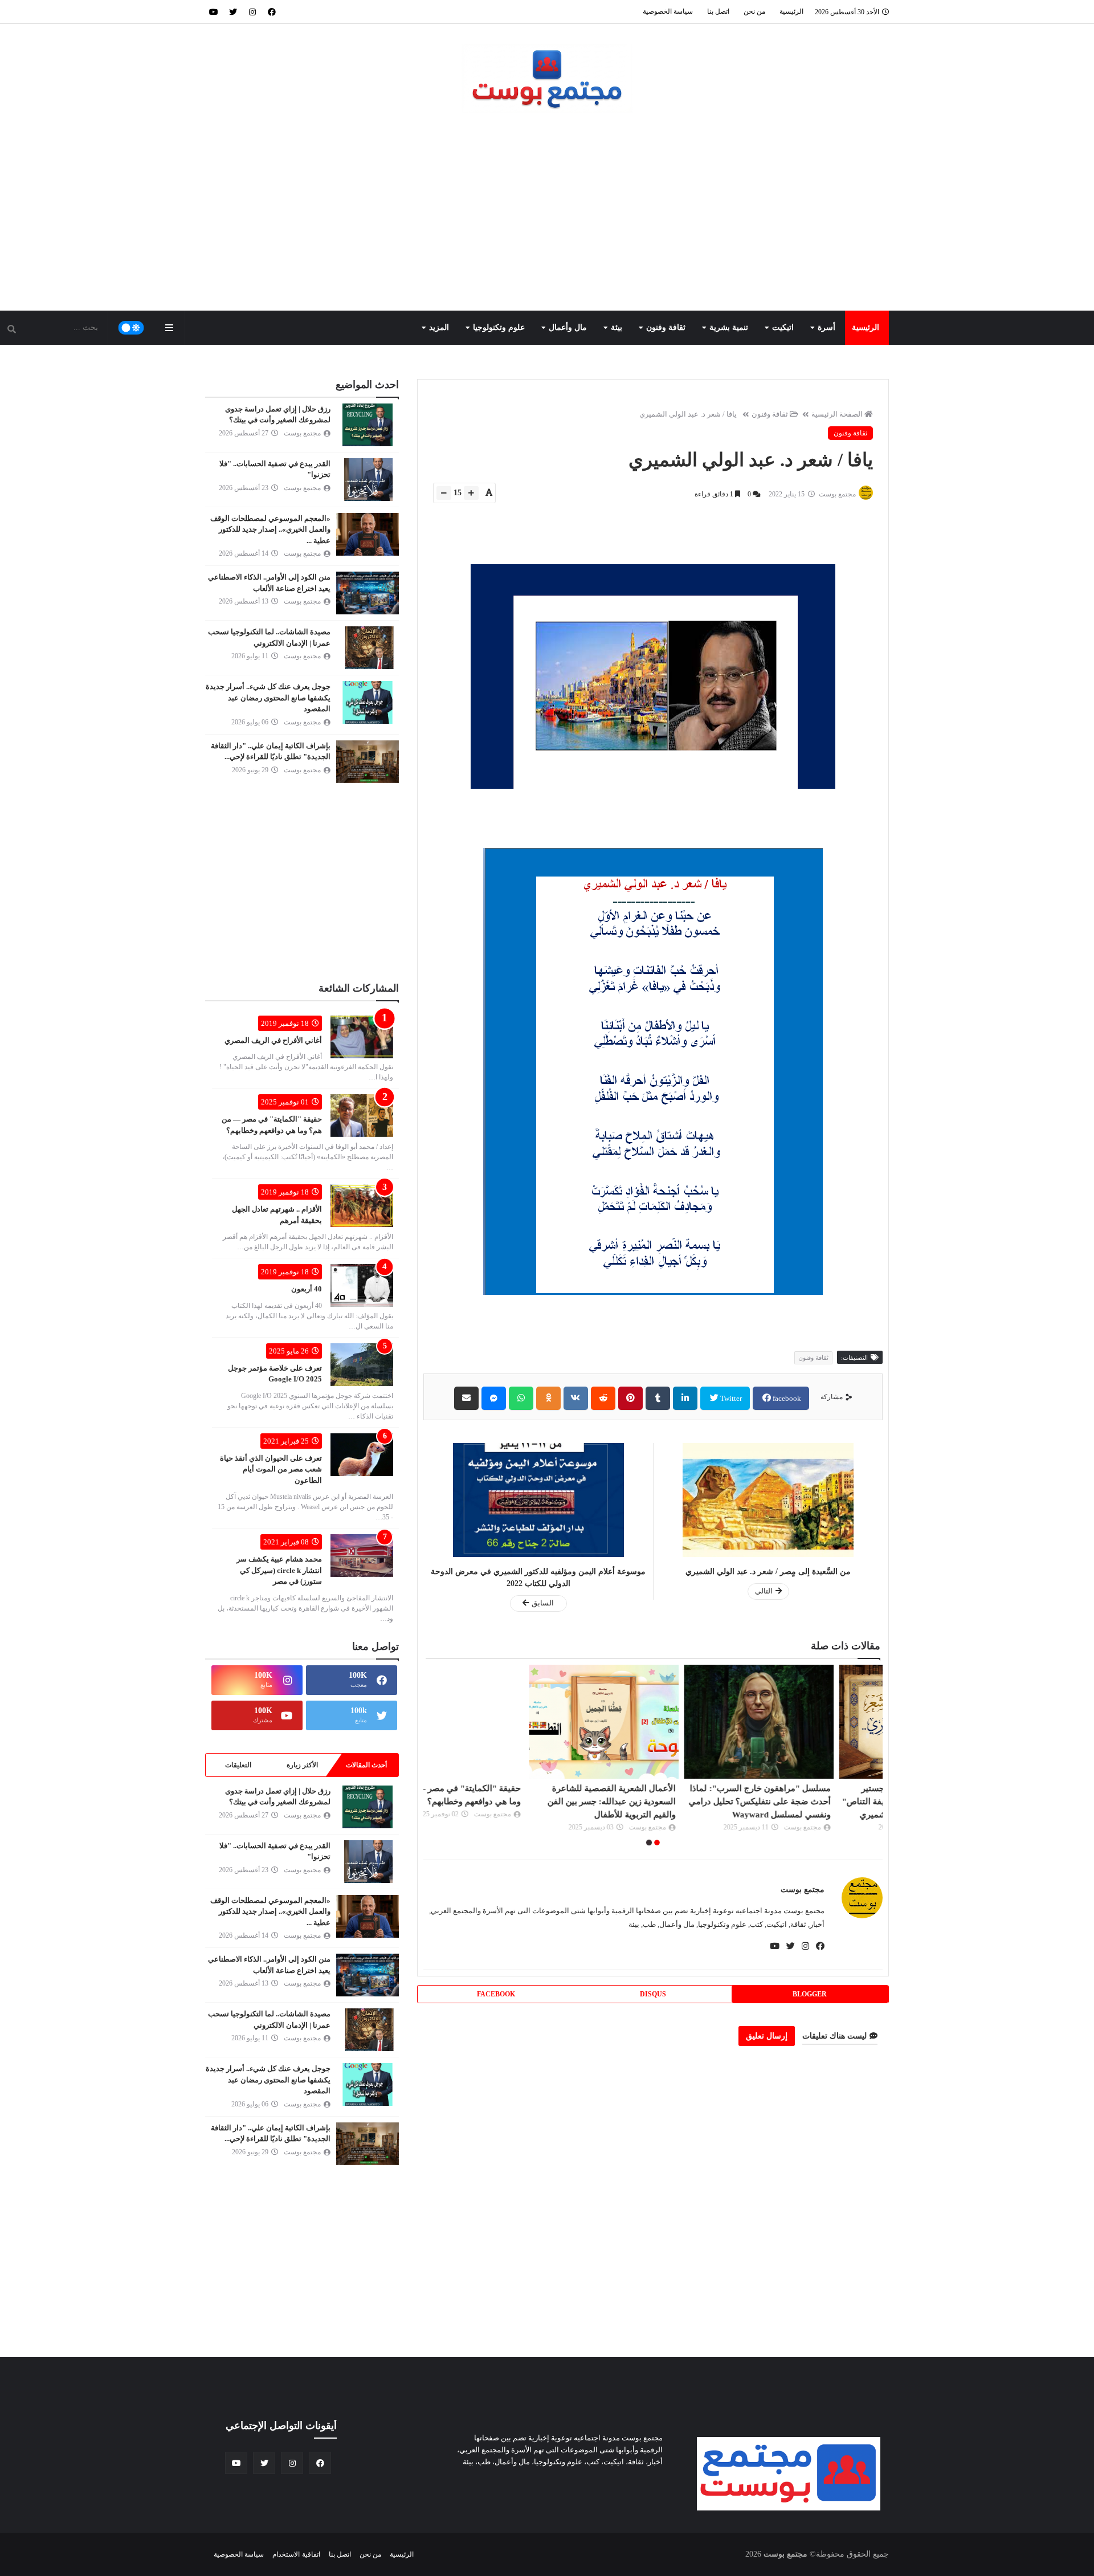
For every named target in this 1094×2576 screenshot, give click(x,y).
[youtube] (214, 11)
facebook (786, 1398)
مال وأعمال (568, 327)
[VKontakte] (576, 1398)
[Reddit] (603, 1398)
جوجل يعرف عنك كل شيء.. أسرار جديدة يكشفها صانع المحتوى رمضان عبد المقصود (268, 698)
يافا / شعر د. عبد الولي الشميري (688, 414)
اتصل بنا (718, 11)
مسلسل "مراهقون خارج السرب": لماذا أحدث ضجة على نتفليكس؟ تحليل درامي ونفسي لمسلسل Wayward (809, 1801)
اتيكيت (783, 327)
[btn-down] (444, 493)
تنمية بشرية (729, 327)
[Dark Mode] (131, 328)
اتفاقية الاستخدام (296, 2554)
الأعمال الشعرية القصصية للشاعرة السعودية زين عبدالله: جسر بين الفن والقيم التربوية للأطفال (661, 1801)
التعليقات (238, 1765)
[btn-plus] (471, 493)
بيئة (617, 327)
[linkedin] (685, 1398)
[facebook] (272, 11)
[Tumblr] (658, 1398)
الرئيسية (791, 11)
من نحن (754, 11)
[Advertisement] (547, 213)
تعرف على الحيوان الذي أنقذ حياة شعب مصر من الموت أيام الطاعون (271, 1469)
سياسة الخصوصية (668, 11)
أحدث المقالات (366, 1765)
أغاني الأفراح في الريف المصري (273, 1040)
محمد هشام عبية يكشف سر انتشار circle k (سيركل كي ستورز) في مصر (279, 1570)
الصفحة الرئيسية (837, 414)
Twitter (730, 1398)
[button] (657, 1843)
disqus (653, 1994)
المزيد (439, 327)
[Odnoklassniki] (548, 1398)
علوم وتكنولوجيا (499, 327)
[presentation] (876, 1757)
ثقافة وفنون (666, 327)
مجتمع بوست (803, 1890)
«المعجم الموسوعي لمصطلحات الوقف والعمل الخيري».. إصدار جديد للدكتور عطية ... (270, 529)
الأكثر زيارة (302, 1765)
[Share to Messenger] (494, 1398)
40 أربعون (307, 1289)
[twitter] (233, 11)
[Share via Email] (466, 1398)
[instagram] (252, 11)
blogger (810, 1994)
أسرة (826, 327)
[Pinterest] (630, 1398)
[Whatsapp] (521, 1398)
